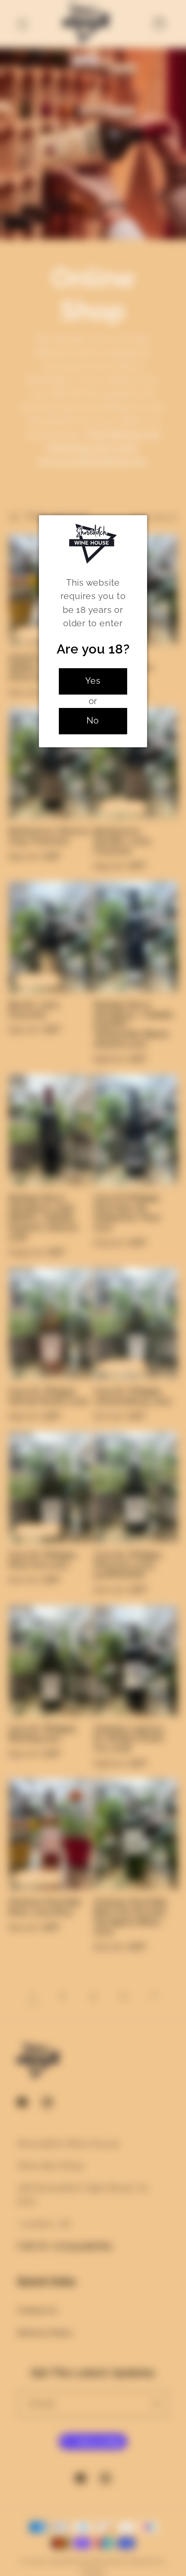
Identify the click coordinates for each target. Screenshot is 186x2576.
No (93, 721)
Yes (93, 681)
